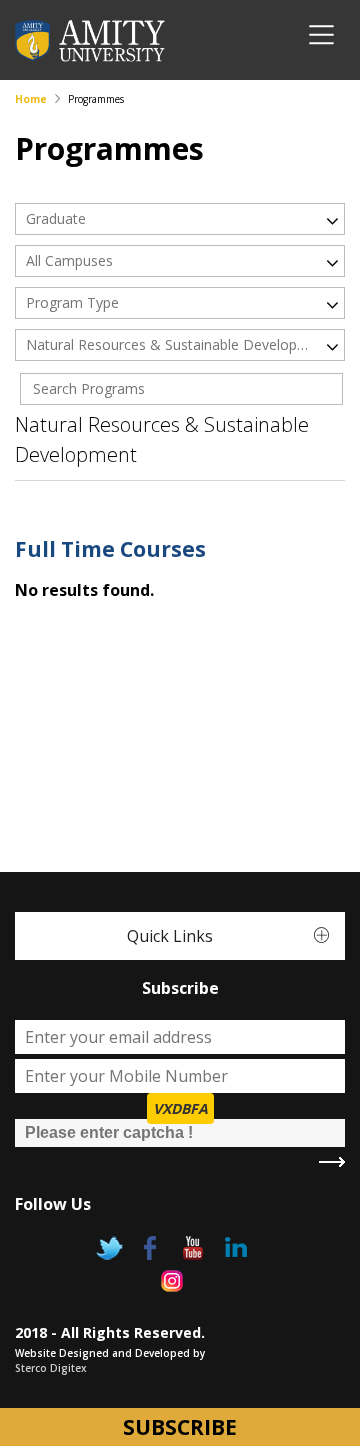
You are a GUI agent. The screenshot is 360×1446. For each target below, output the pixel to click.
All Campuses (69, 260)
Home (31, 99)
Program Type (72, 302)
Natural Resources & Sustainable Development (168, 344)
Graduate (56, 218)
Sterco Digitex (51, 1368)
